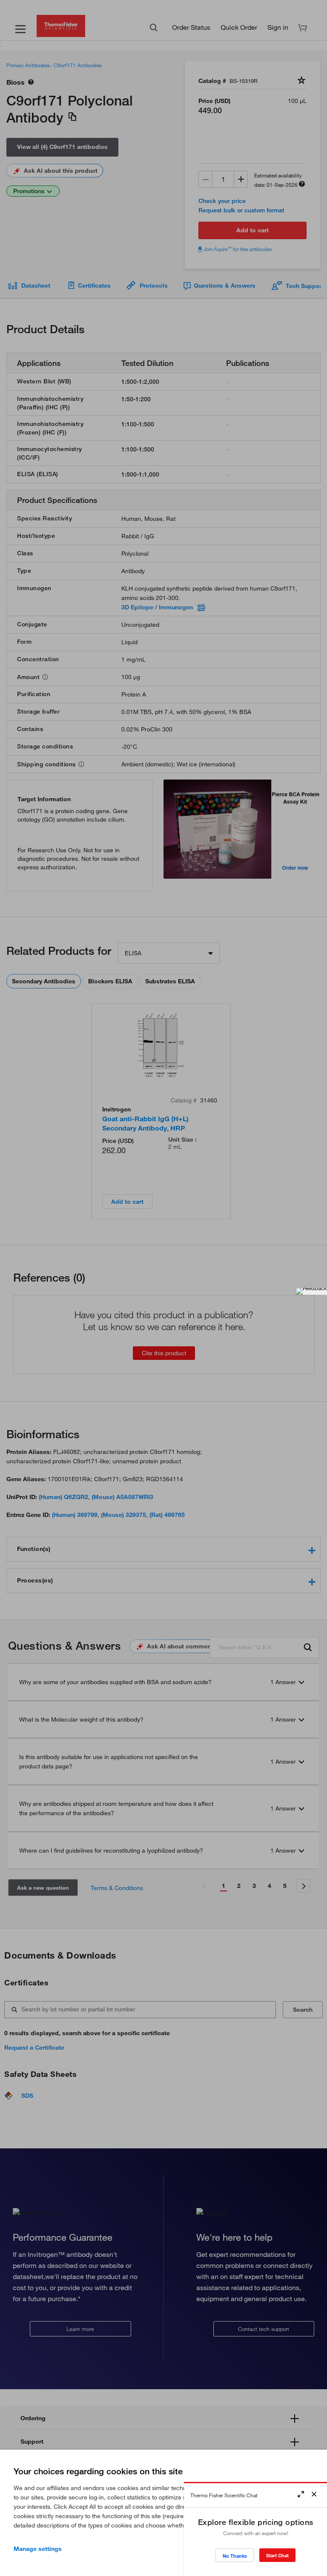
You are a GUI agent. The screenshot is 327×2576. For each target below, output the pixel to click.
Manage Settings (38, 2549)
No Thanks (235, 2556)
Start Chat (277, 2555)
